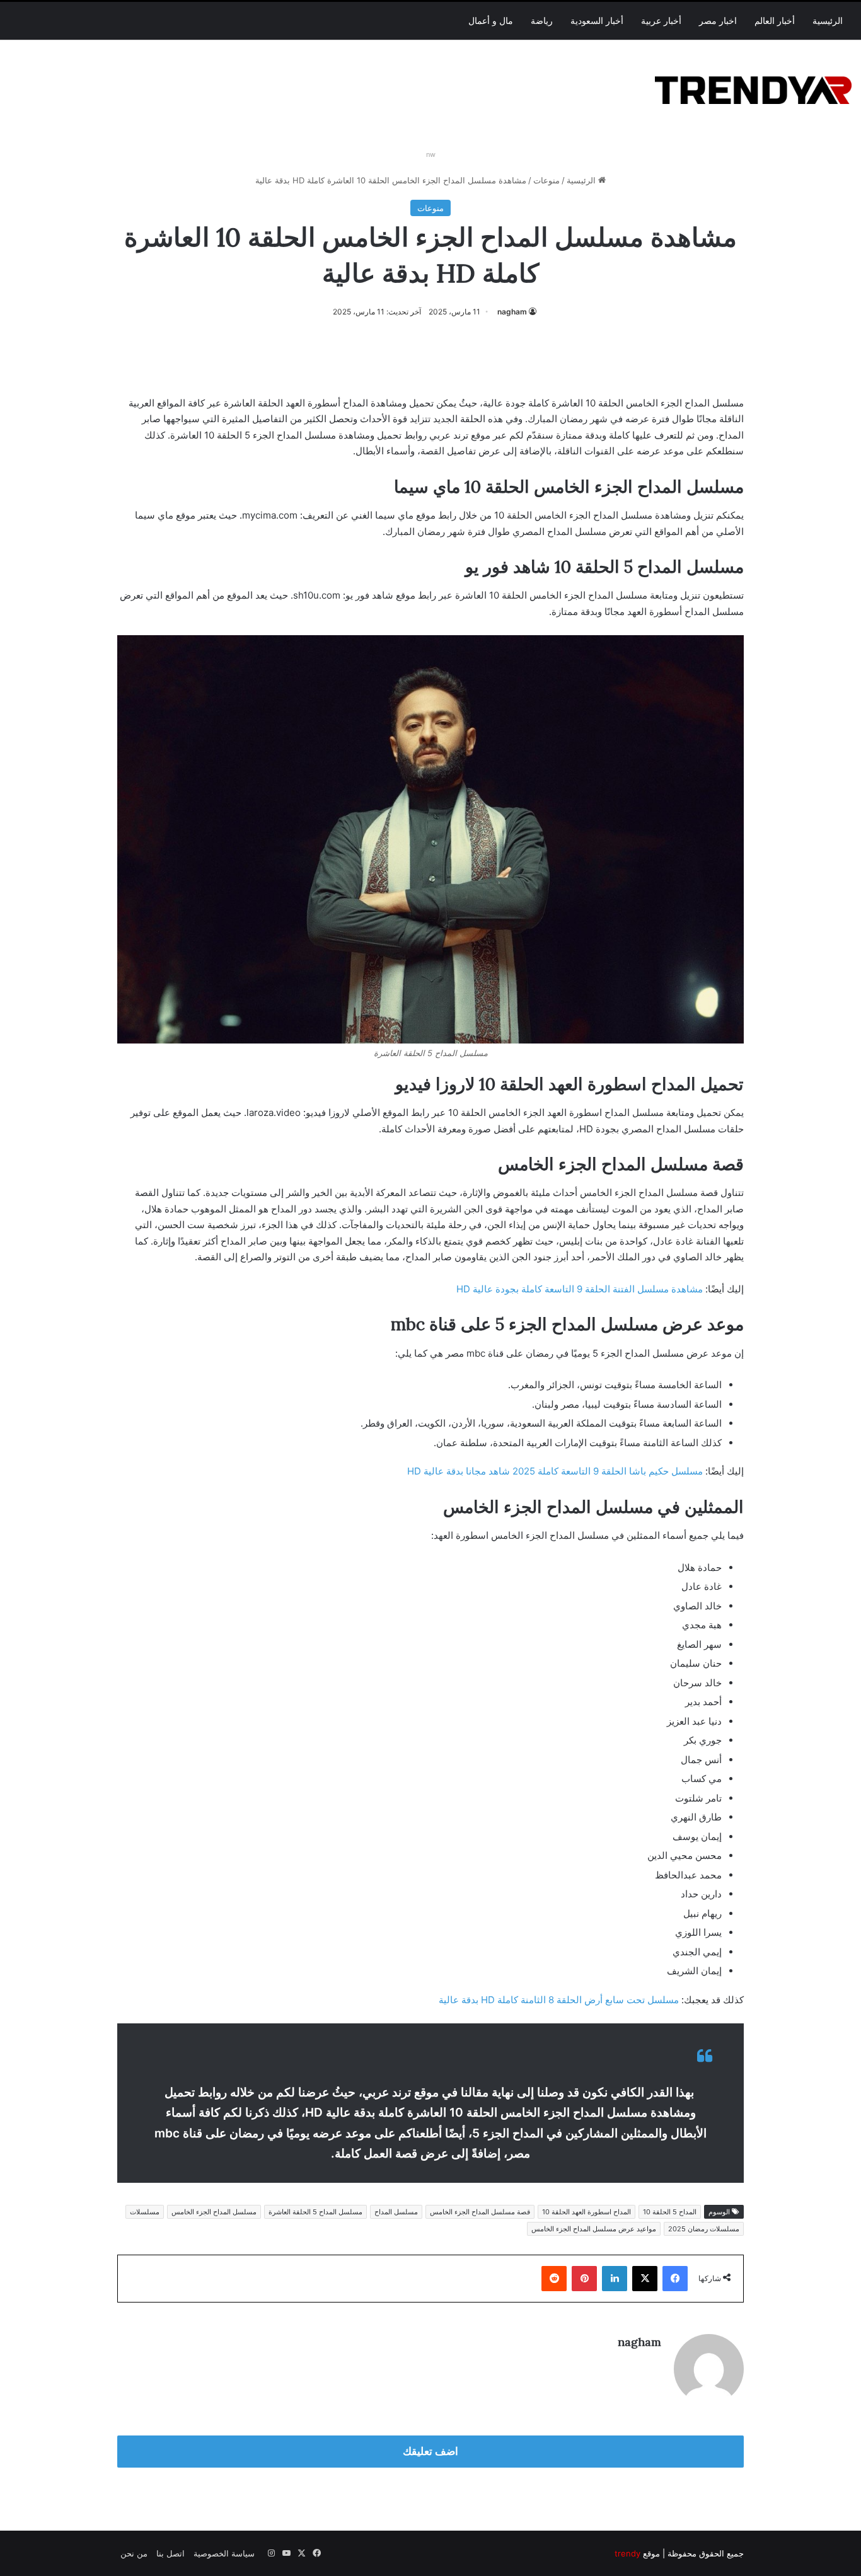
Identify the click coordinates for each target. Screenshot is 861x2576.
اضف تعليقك (430, 2451)
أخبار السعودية (597, 21)
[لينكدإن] (615, 2279)
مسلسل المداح (396, 2212)
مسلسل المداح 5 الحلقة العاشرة (315, 2212)
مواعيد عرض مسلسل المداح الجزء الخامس (594, 2229)
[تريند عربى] (753, 88)
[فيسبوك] (675, 2279)
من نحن (134, 2553)
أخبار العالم (775, 21)
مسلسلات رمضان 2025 (704, 2229)
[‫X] (645, 2279)
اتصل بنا (170, 2553)
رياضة (542, 21)
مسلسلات (145, 2212)
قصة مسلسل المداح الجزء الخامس (480, 2212)
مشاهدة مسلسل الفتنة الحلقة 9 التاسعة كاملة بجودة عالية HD (580, 1289)
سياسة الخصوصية (224, 2553)
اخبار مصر (718, 21)
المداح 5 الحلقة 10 (670, 2212)
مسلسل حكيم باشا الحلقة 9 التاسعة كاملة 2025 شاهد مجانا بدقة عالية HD (555, 1471)
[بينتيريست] (584, 2279)
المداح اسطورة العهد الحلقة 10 (587, 2212)
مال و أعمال (491, 21)
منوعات (546, 180)
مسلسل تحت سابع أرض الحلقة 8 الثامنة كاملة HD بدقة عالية (559, 2000)
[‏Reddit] (554, 2279)
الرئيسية (828, 21)
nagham (512, 312)
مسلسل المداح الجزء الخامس (214, 2212)
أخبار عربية (661, 21)
